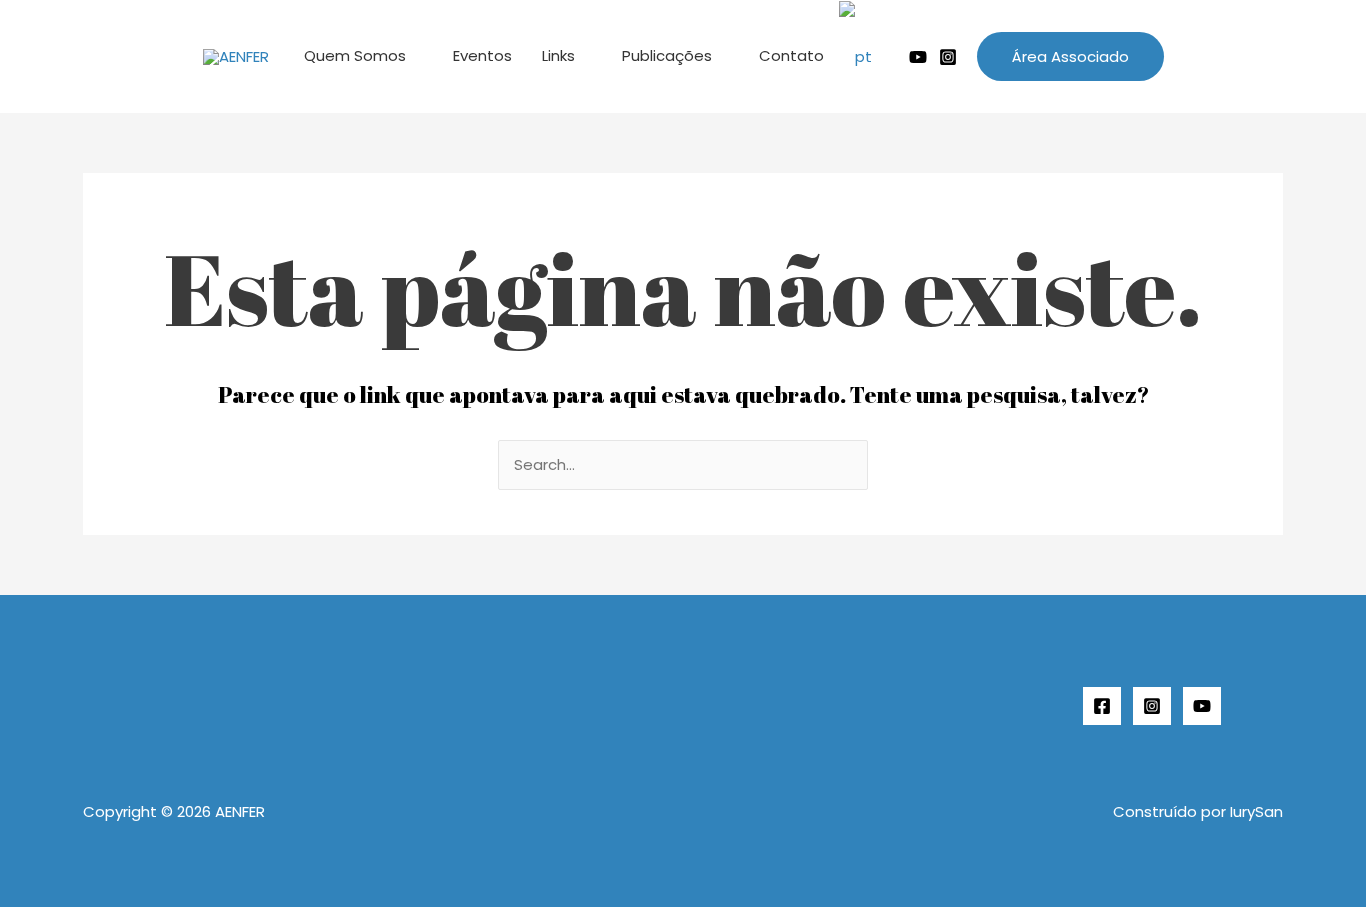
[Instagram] (948, 57)
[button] (1070, 56)
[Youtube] (918, 57)
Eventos (482, 55)
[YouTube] (1202, 706)
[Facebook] (1102, 706)
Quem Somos (355, 55)
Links (558, 55)
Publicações (667, 55)
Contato (791, 55)
